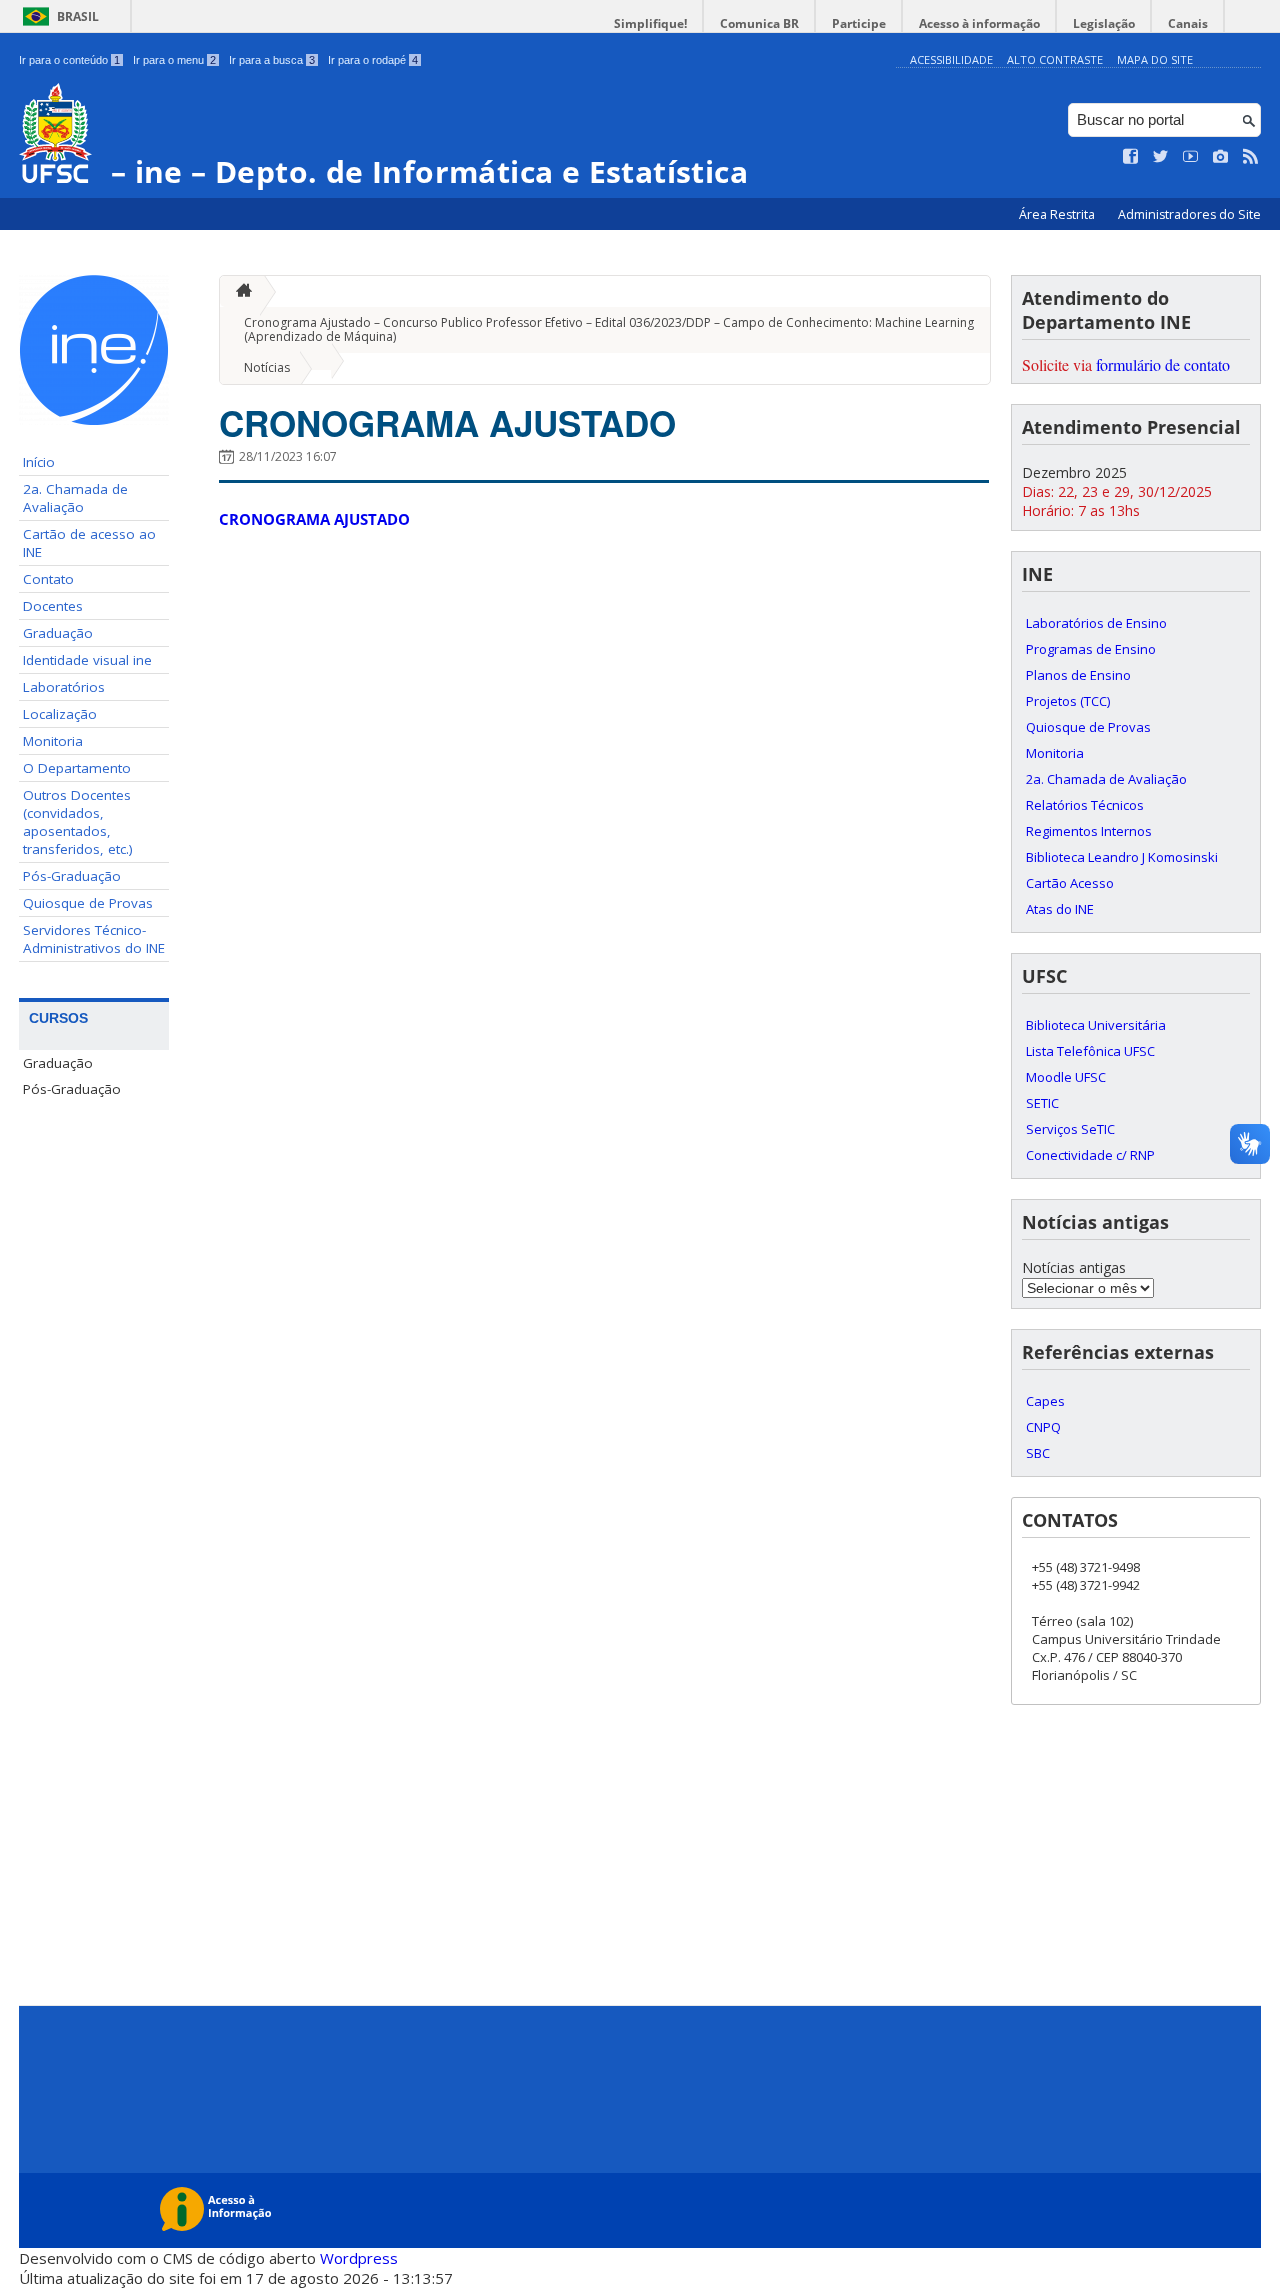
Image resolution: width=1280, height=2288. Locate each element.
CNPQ (1043, 1427)
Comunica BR (759, 23)
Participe (859, 23)
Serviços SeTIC (1070, 1129)
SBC (1038, 1453)
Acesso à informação (979, 23)
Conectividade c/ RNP (1090, 1155)
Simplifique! (650, 23)
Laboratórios (64, 687)
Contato (48, 579)
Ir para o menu (174, 60)
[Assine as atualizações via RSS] (1251, 157)
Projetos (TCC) (1068, 701)
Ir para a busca (272, 60)
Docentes (53, 606)
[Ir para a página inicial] (239, 291)
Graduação (58, 633)
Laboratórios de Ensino (1096, 623)
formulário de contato (1163, 364)
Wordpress (359, 2258)
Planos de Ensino (1078, 675)
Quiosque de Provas (88, 903)
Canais (1188, 23)
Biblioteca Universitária (1096, 1025)
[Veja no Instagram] (1221, 157)
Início (39, 462)
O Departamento (77, 768)
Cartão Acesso (1070, 883)
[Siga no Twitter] (1161, 157)
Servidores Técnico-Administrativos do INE (94, 939)
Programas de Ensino (1091, 649)
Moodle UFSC (1066, 1077)
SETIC (1042, 1103)
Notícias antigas (1074, 1267)
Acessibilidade (951, 59)
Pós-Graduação (72, 876)
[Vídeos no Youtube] (1191, 157)
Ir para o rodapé (373, 60)
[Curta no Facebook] (1131, 157)
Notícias (267, 367)
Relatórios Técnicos (1085, 805)
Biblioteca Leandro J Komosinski (1122, 857)
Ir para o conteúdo (69, 60)
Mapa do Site (1155, 59)
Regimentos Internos (1089, 831)
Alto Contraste (1055, 59)
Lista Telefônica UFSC (1090, 1051)
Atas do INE (1060, 909)
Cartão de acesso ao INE (89, 543)
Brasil (78, 16)
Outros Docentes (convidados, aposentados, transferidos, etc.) (78, 822)
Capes (1045, 1401)
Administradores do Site (1189, 214)
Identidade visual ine (87, 660)
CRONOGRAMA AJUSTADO (447, 423)
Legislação (1104, 23)
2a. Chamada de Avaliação (75, 498)
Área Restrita (1058, 214)
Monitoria (53, 741)
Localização (60, 714)
